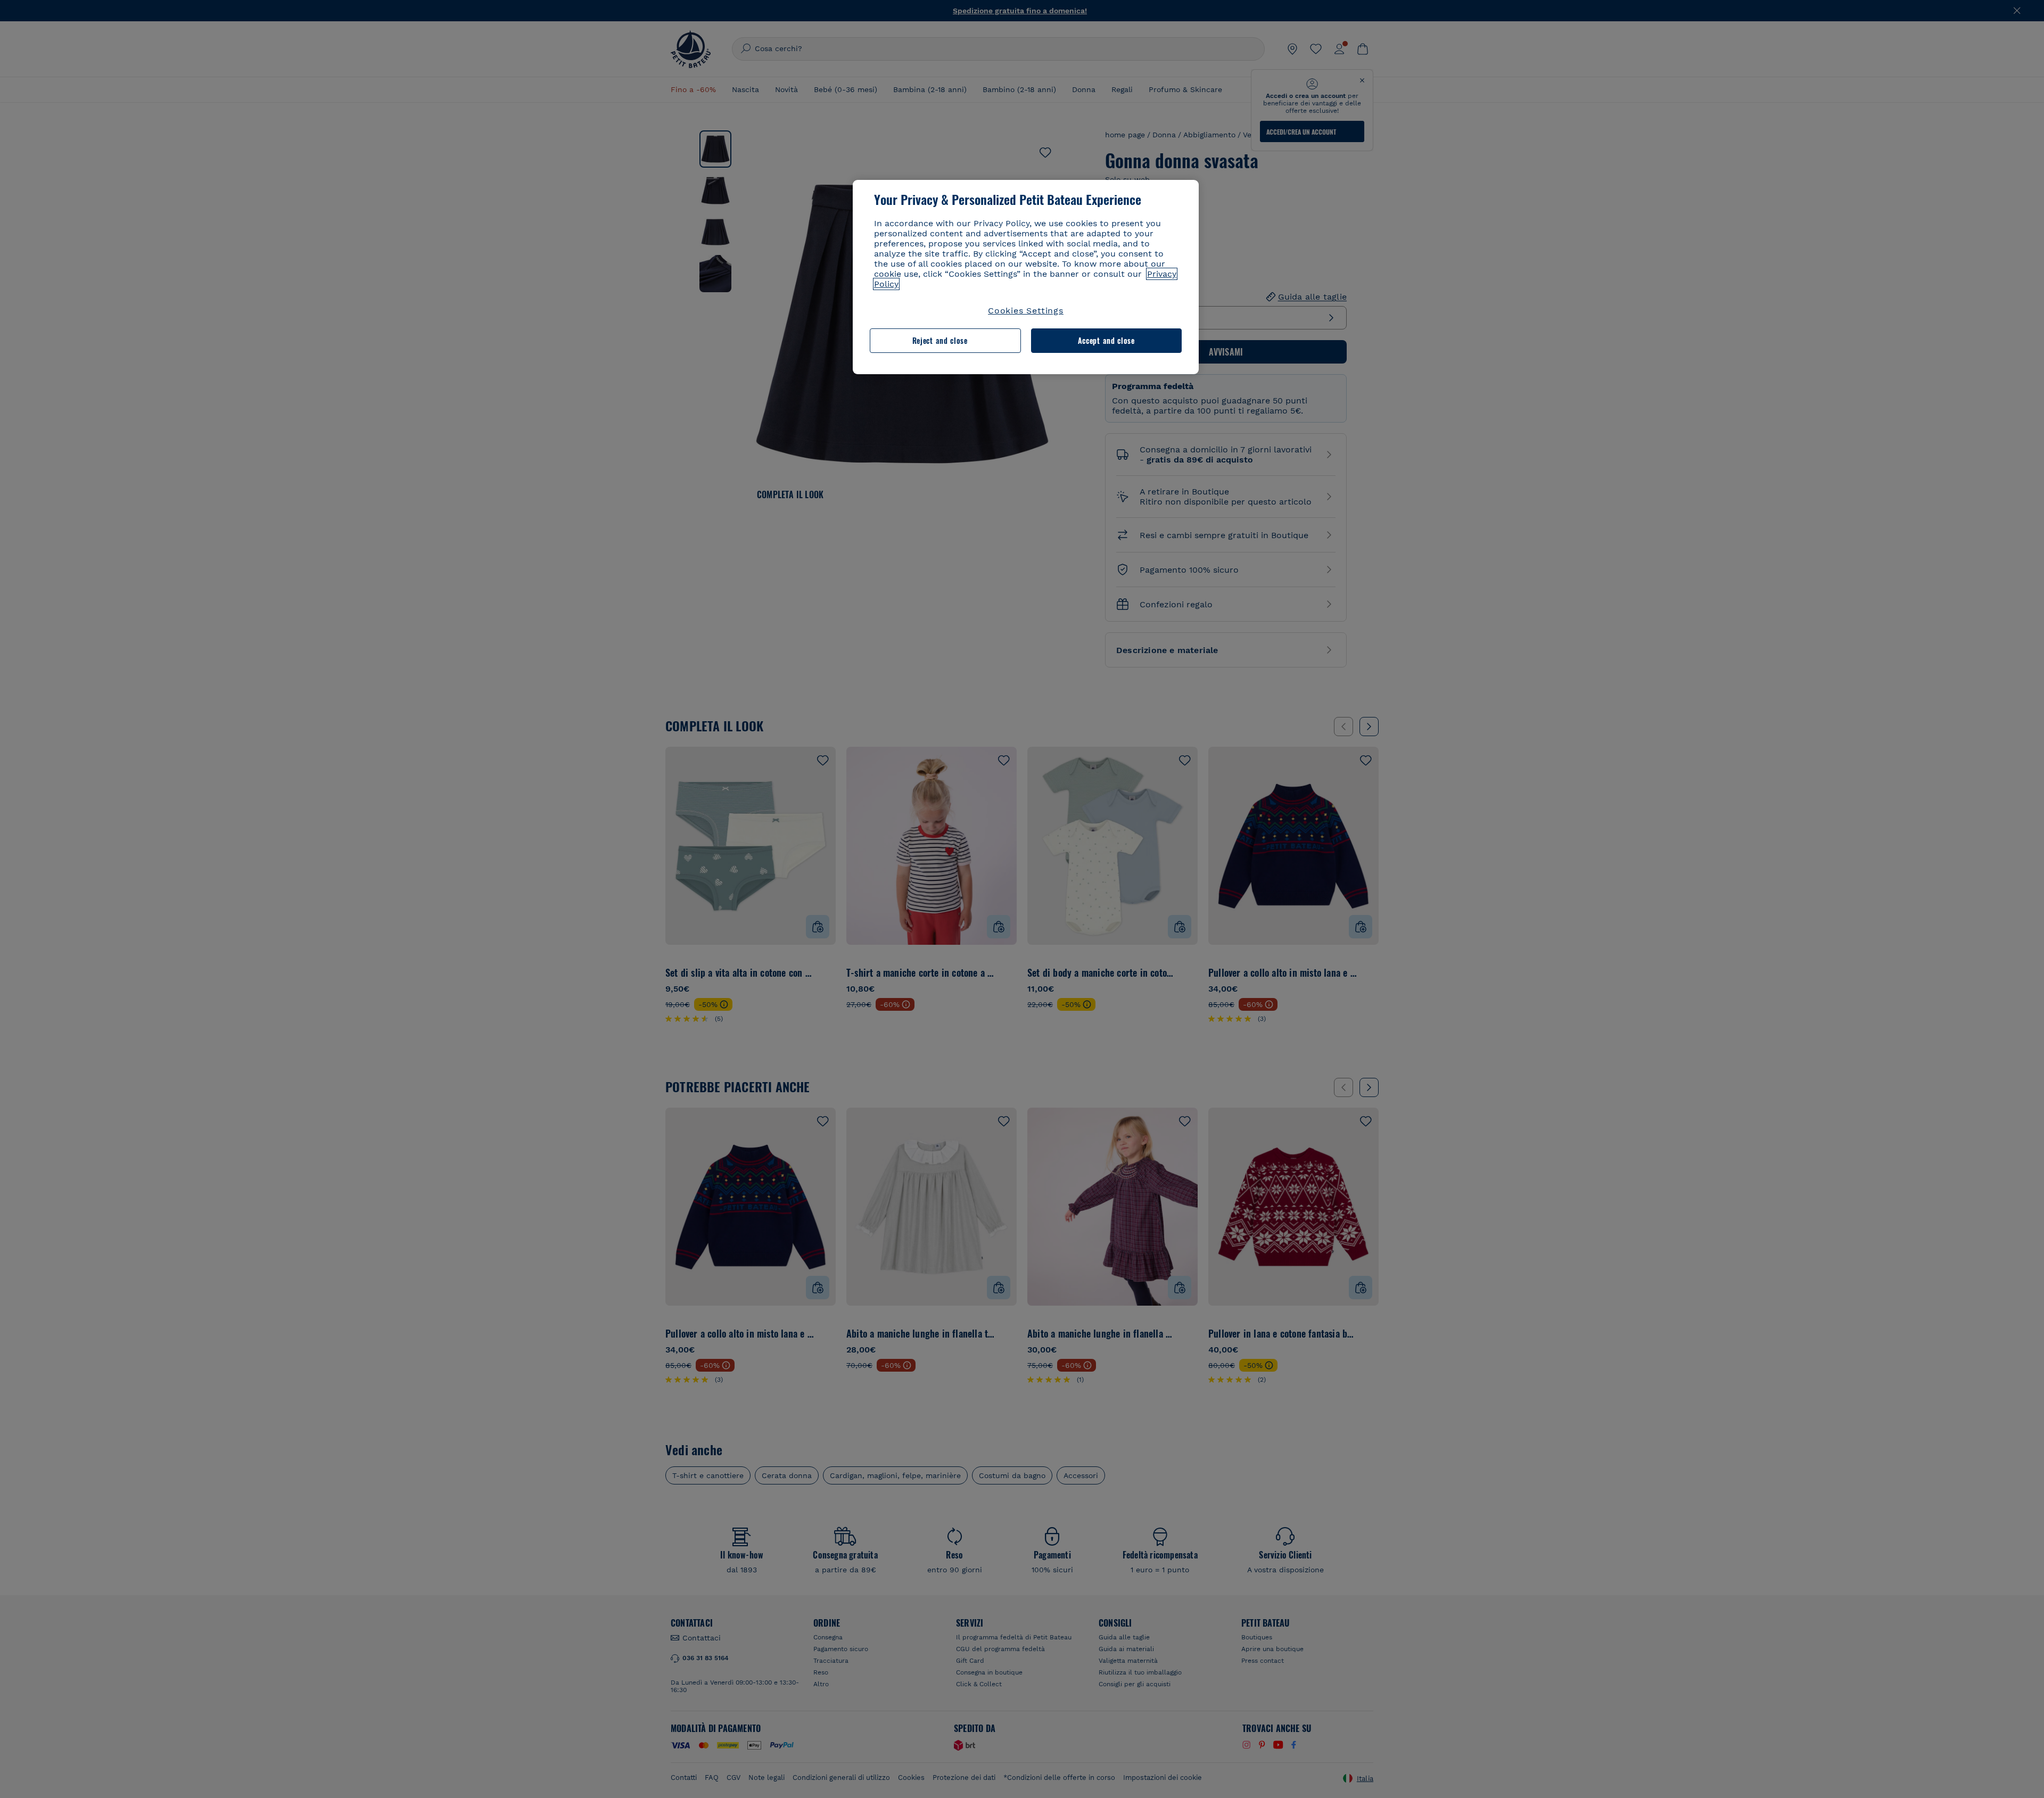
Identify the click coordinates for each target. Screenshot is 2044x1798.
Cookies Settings (1026, 311)
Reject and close (940, 340)
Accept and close (1106, 340)
